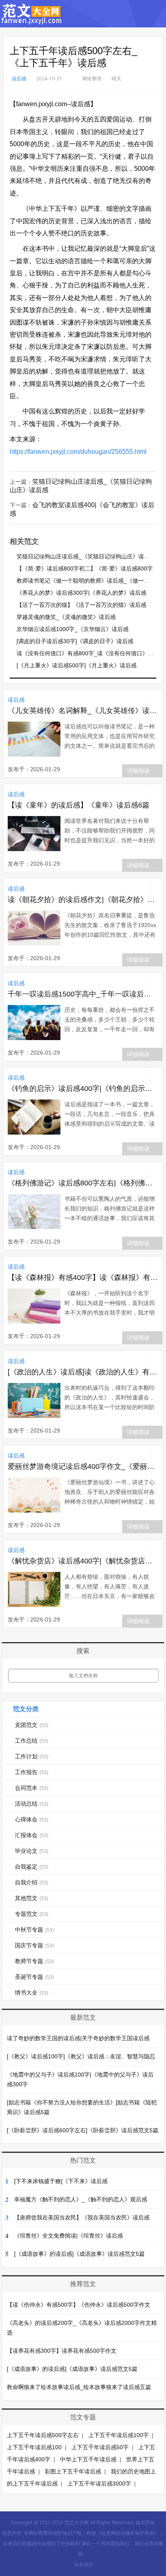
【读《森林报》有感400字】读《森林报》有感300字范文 (83, 1278)
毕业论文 (32, 1851)
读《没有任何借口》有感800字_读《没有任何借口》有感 (88, 653)
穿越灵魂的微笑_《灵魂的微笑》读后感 (66, 617)
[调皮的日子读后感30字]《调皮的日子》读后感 (75, 641)
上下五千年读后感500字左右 (43, 2435)
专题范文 (32, 1914)
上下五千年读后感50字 (100, 2447)
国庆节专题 (34, 1945)
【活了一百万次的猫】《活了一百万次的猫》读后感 (81, 605)
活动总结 (32, 1804)
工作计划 (32, 1756)
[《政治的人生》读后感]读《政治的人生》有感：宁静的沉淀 (83, 1372)
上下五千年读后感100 (34, 2447)
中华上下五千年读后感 (88, 2459)
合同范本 (32, 1788)
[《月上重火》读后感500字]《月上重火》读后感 (77, 665)
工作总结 (32, 1741)
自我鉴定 (32, 1867)
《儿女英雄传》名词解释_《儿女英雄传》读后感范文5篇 (83, 711)
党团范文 (32, 1725)
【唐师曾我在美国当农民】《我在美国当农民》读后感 (82, 2217)
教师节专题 (34, 1961)
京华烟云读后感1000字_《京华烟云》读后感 (73, 629)
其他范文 (32, 1898)
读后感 (19, 79)
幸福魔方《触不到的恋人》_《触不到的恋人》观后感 (81, 2199)
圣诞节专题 (34, 1977)
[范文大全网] (32, 20)
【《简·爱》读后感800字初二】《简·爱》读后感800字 (85, 568)
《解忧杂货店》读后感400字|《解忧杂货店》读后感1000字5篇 (83, 1561)
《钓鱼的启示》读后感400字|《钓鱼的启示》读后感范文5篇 (83, 1089)
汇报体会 (32, 1835)
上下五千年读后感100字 (118, 2435)
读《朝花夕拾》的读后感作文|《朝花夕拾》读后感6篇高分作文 (83, 900)
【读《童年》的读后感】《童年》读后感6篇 (79, 805)
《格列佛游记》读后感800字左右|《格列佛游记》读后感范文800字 (83, 1183)
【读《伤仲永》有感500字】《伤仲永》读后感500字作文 (79, 2305)
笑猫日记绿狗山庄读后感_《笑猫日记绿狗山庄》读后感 (86, 556)
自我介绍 (32, 1882)
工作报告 (32, 1772)
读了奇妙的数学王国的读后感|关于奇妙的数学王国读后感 (78, 2038)
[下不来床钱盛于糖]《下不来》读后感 (61, 2181)
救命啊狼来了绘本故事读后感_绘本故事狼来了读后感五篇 (79, 2387)
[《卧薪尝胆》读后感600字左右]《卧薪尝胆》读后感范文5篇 (83, 2130)
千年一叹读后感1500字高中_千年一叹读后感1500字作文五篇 (83, 994)
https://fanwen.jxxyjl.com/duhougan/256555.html (78, 452)
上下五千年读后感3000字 (99, 2484)
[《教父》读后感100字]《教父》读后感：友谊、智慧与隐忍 (81, 2056)
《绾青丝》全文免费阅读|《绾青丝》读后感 (68, 2236)
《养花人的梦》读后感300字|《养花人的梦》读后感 (81, 593)
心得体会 (32, 1819)
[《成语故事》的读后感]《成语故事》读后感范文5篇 (79, 2254)
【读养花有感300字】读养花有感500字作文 (62, 2351)
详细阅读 (138, 771)
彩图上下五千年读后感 (73, 2471)
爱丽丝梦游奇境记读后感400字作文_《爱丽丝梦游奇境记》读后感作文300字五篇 (83, 1466)
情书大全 (32, 1993)
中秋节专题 (34, 1930)
